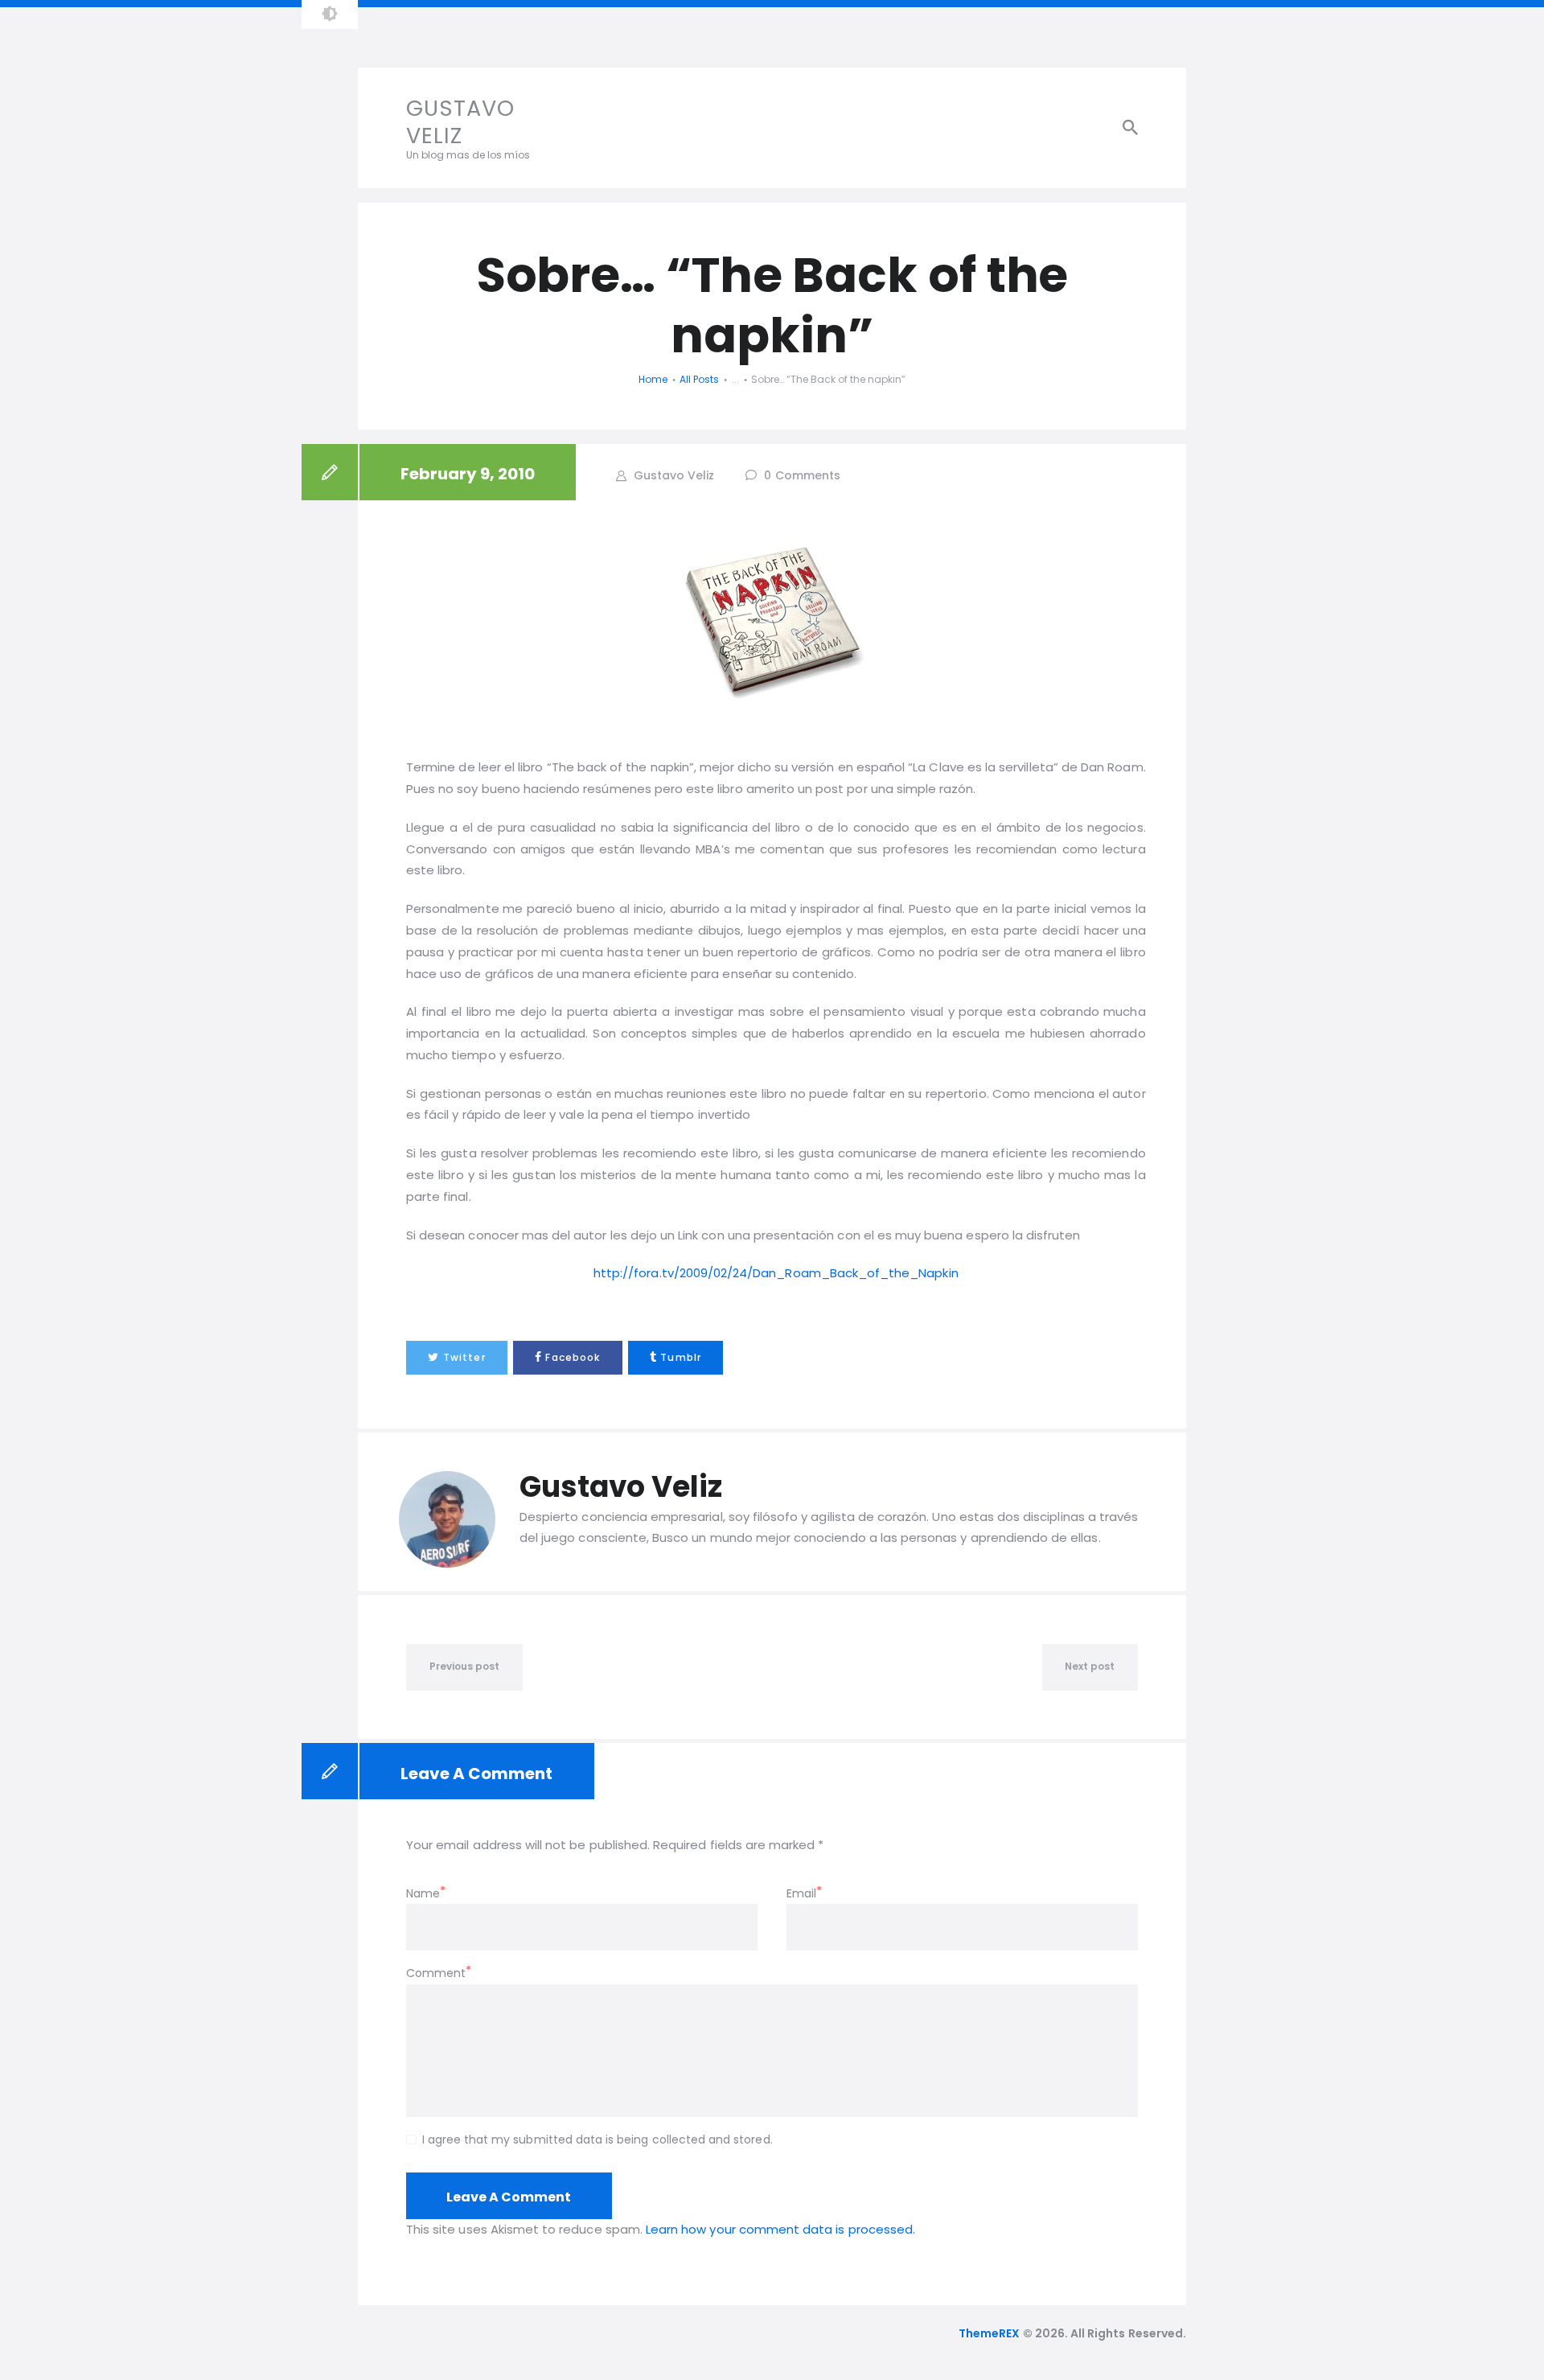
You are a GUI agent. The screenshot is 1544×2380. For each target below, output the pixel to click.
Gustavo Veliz (672, 475)
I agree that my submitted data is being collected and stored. (597, 2140)
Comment (436, 1973)
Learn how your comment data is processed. (780, 2229)
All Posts (699, 379)
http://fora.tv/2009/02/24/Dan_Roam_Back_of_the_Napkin (776, 1273)
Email (801, 1893)
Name (423, 1893)
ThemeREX (989, 2333)
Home (653, 379)
